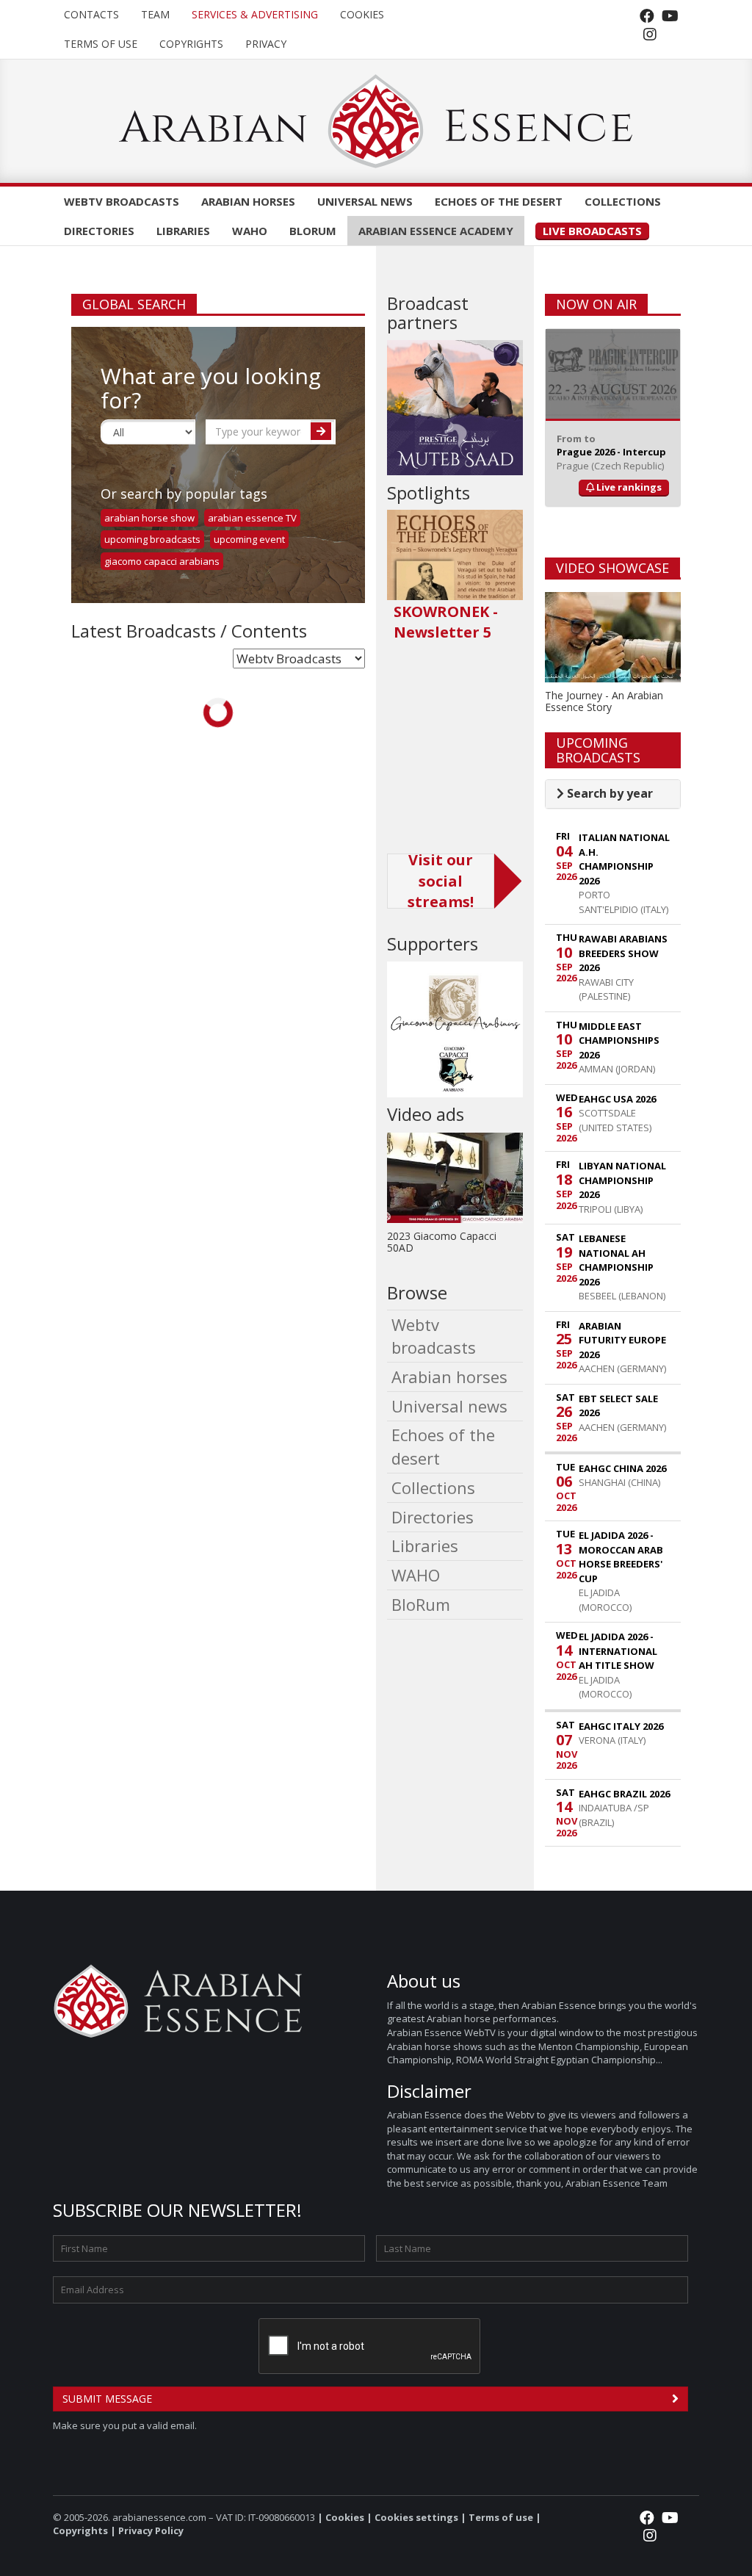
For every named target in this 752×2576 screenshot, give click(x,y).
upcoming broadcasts (152, 539)
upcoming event (249, 539)
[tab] (613, 794)
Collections (623, 201)
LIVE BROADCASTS (592, 231)
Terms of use (101, 44)
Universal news (365, 201)
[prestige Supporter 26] (455, 408)
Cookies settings (416, 2517)
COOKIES (362, 14)
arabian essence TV (252, 518)
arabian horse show (149, 518)
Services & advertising (255, 14)
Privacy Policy (151, 2530)
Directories (99, 231)
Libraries (183, 231)
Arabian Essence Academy (436, 231)
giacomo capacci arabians (162, 561)
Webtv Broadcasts (122, 201)
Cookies (345, 2517)
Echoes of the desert (499, 201)
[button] (605, 793)
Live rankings (628, 487)
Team (155, 14)
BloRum (313, 231)
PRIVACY (266, 44)
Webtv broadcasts (434, 1336)
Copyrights (191, 44)
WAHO (250, 231)
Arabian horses (248, 201)
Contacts (91, 14)
